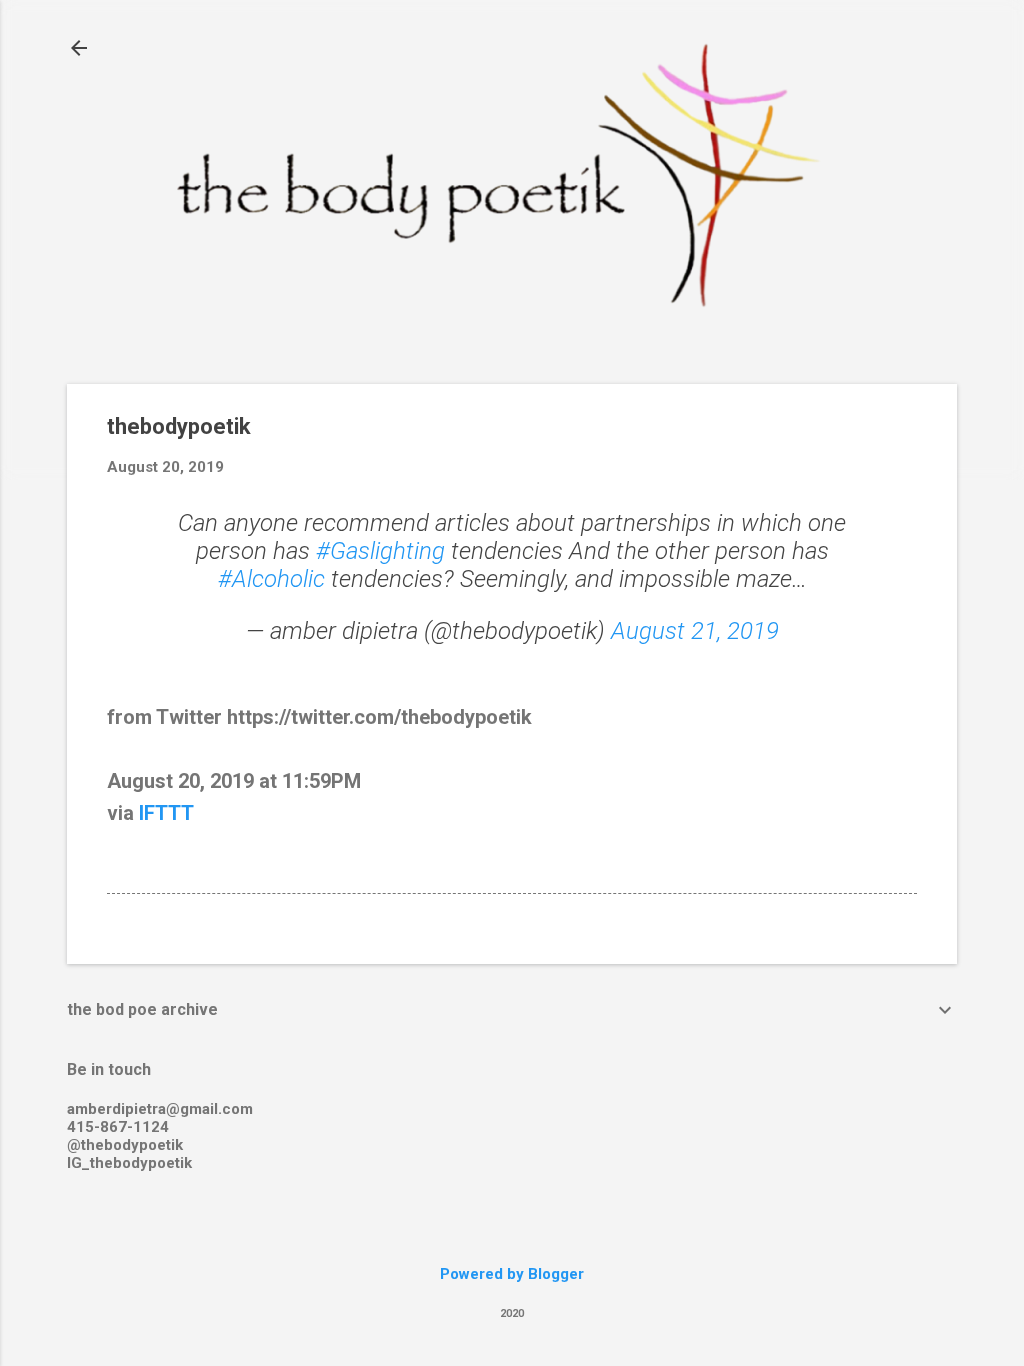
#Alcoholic (271, 579)
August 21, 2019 (695, 631)
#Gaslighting (380, 551)
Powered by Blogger (512, 1274)
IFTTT (166, 813)
